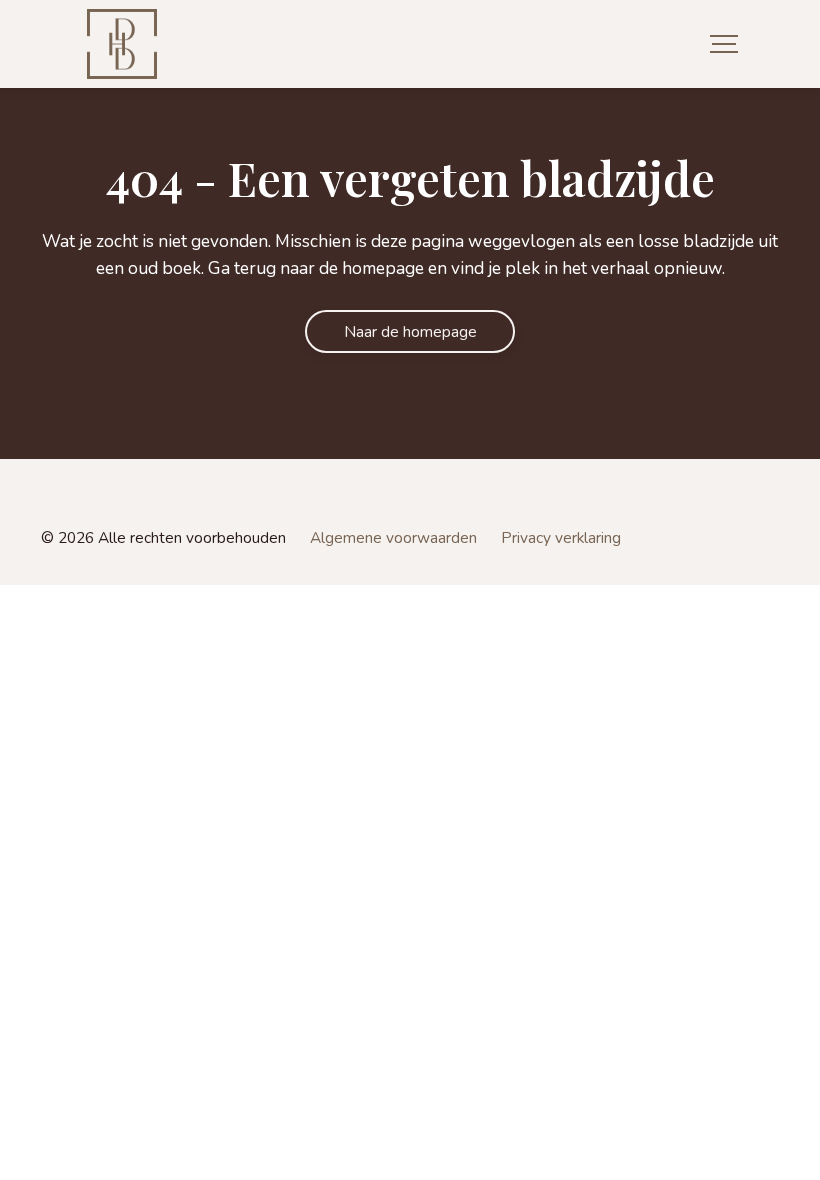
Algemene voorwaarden (393, 538)
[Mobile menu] (723, 44)
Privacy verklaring (561, 538)
